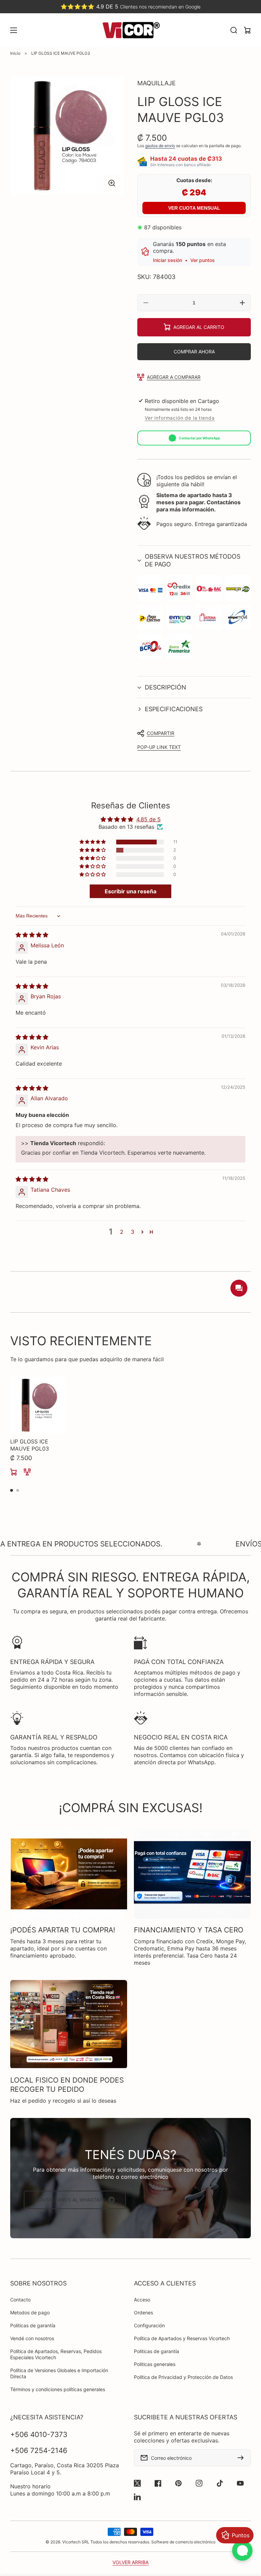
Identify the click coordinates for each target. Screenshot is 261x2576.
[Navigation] (14, 30)
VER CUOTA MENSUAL (194, 208)
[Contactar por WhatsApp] (242, 2551)
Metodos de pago (30, 2312)
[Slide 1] (12, 1490)
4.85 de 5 (149, 819)
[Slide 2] (18, 1490)
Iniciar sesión (168, 260)
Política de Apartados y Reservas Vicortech (182, 2338)
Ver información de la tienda (180, 418)
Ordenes (143, 2312)
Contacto (20, 2300)
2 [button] (122, 1232)
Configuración (149, 2325)
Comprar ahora (194, 352)
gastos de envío (160, 146)
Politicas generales (155, 2364)
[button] (194, 560)
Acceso (142, 2300)
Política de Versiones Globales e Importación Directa (59, 2373)
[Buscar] (234, 30)
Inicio (15, 53)
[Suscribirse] (242, 2458)
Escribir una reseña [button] (130, 891)
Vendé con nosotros (32, 2338)
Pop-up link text (159, 747)
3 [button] (133, 1232)
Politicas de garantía (33, 2325)
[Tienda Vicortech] (130, 30)
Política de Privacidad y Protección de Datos (183, 2377)
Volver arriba (130, 2562)
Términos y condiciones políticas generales (58, 2389)
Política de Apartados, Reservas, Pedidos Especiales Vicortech (56, 2354)
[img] (32, 935)
